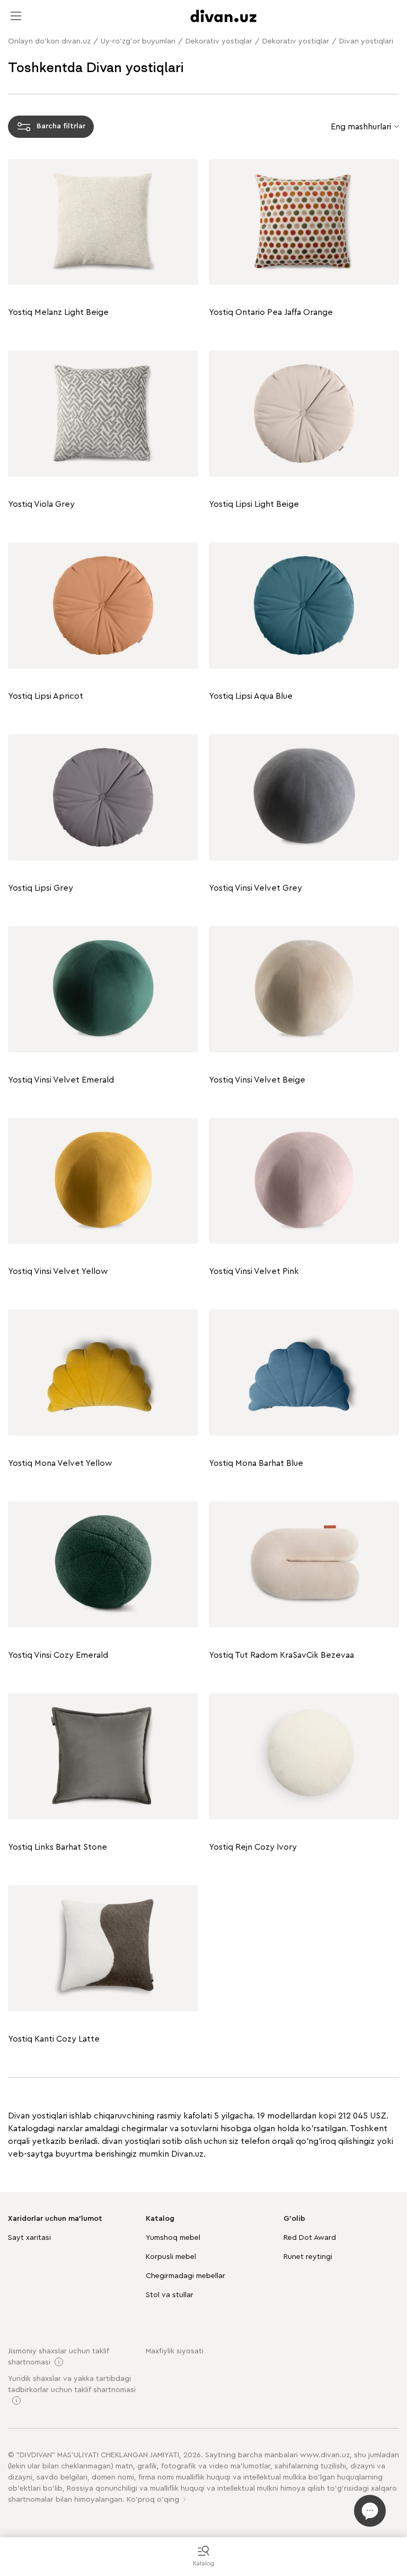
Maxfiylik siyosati (175, 2351)
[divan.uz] (223, 16)
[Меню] (16, 16)
